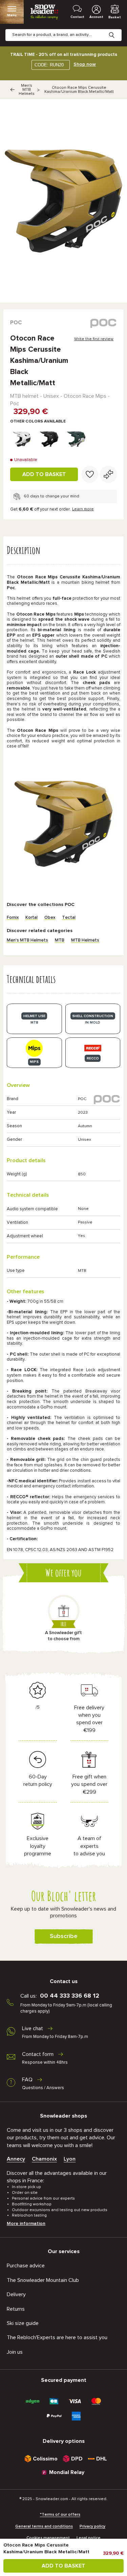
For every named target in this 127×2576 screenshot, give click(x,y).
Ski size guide (23, 2323)
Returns (16, 2309)
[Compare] (108, 474)
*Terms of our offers (60, 2515)
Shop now (85, 64)
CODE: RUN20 (49, 65)
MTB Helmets (85, 940)
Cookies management (48, 2538)
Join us (15, 2352)
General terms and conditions (44, 2527)
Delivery (16, 2294)
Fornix (13, 918)
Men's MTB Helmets (27, 90)
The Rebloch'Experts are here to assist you (57, 2337)
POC (16, 323)
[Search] (117, 30)
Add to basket (44, 474)
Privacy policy (92, 2527)
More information (26, 2224)
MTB (60, 940)
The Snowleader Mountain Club (43, 2280)
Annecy (16, 2159)
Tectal (69, 918)
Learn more (83, 509)
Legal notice (89, 2538)
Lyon (70, 2159)
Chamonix (44, 2159)
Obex (50, 918)
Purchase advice (26, 2266)
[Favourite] (90, 474)
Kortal (31, 918)
